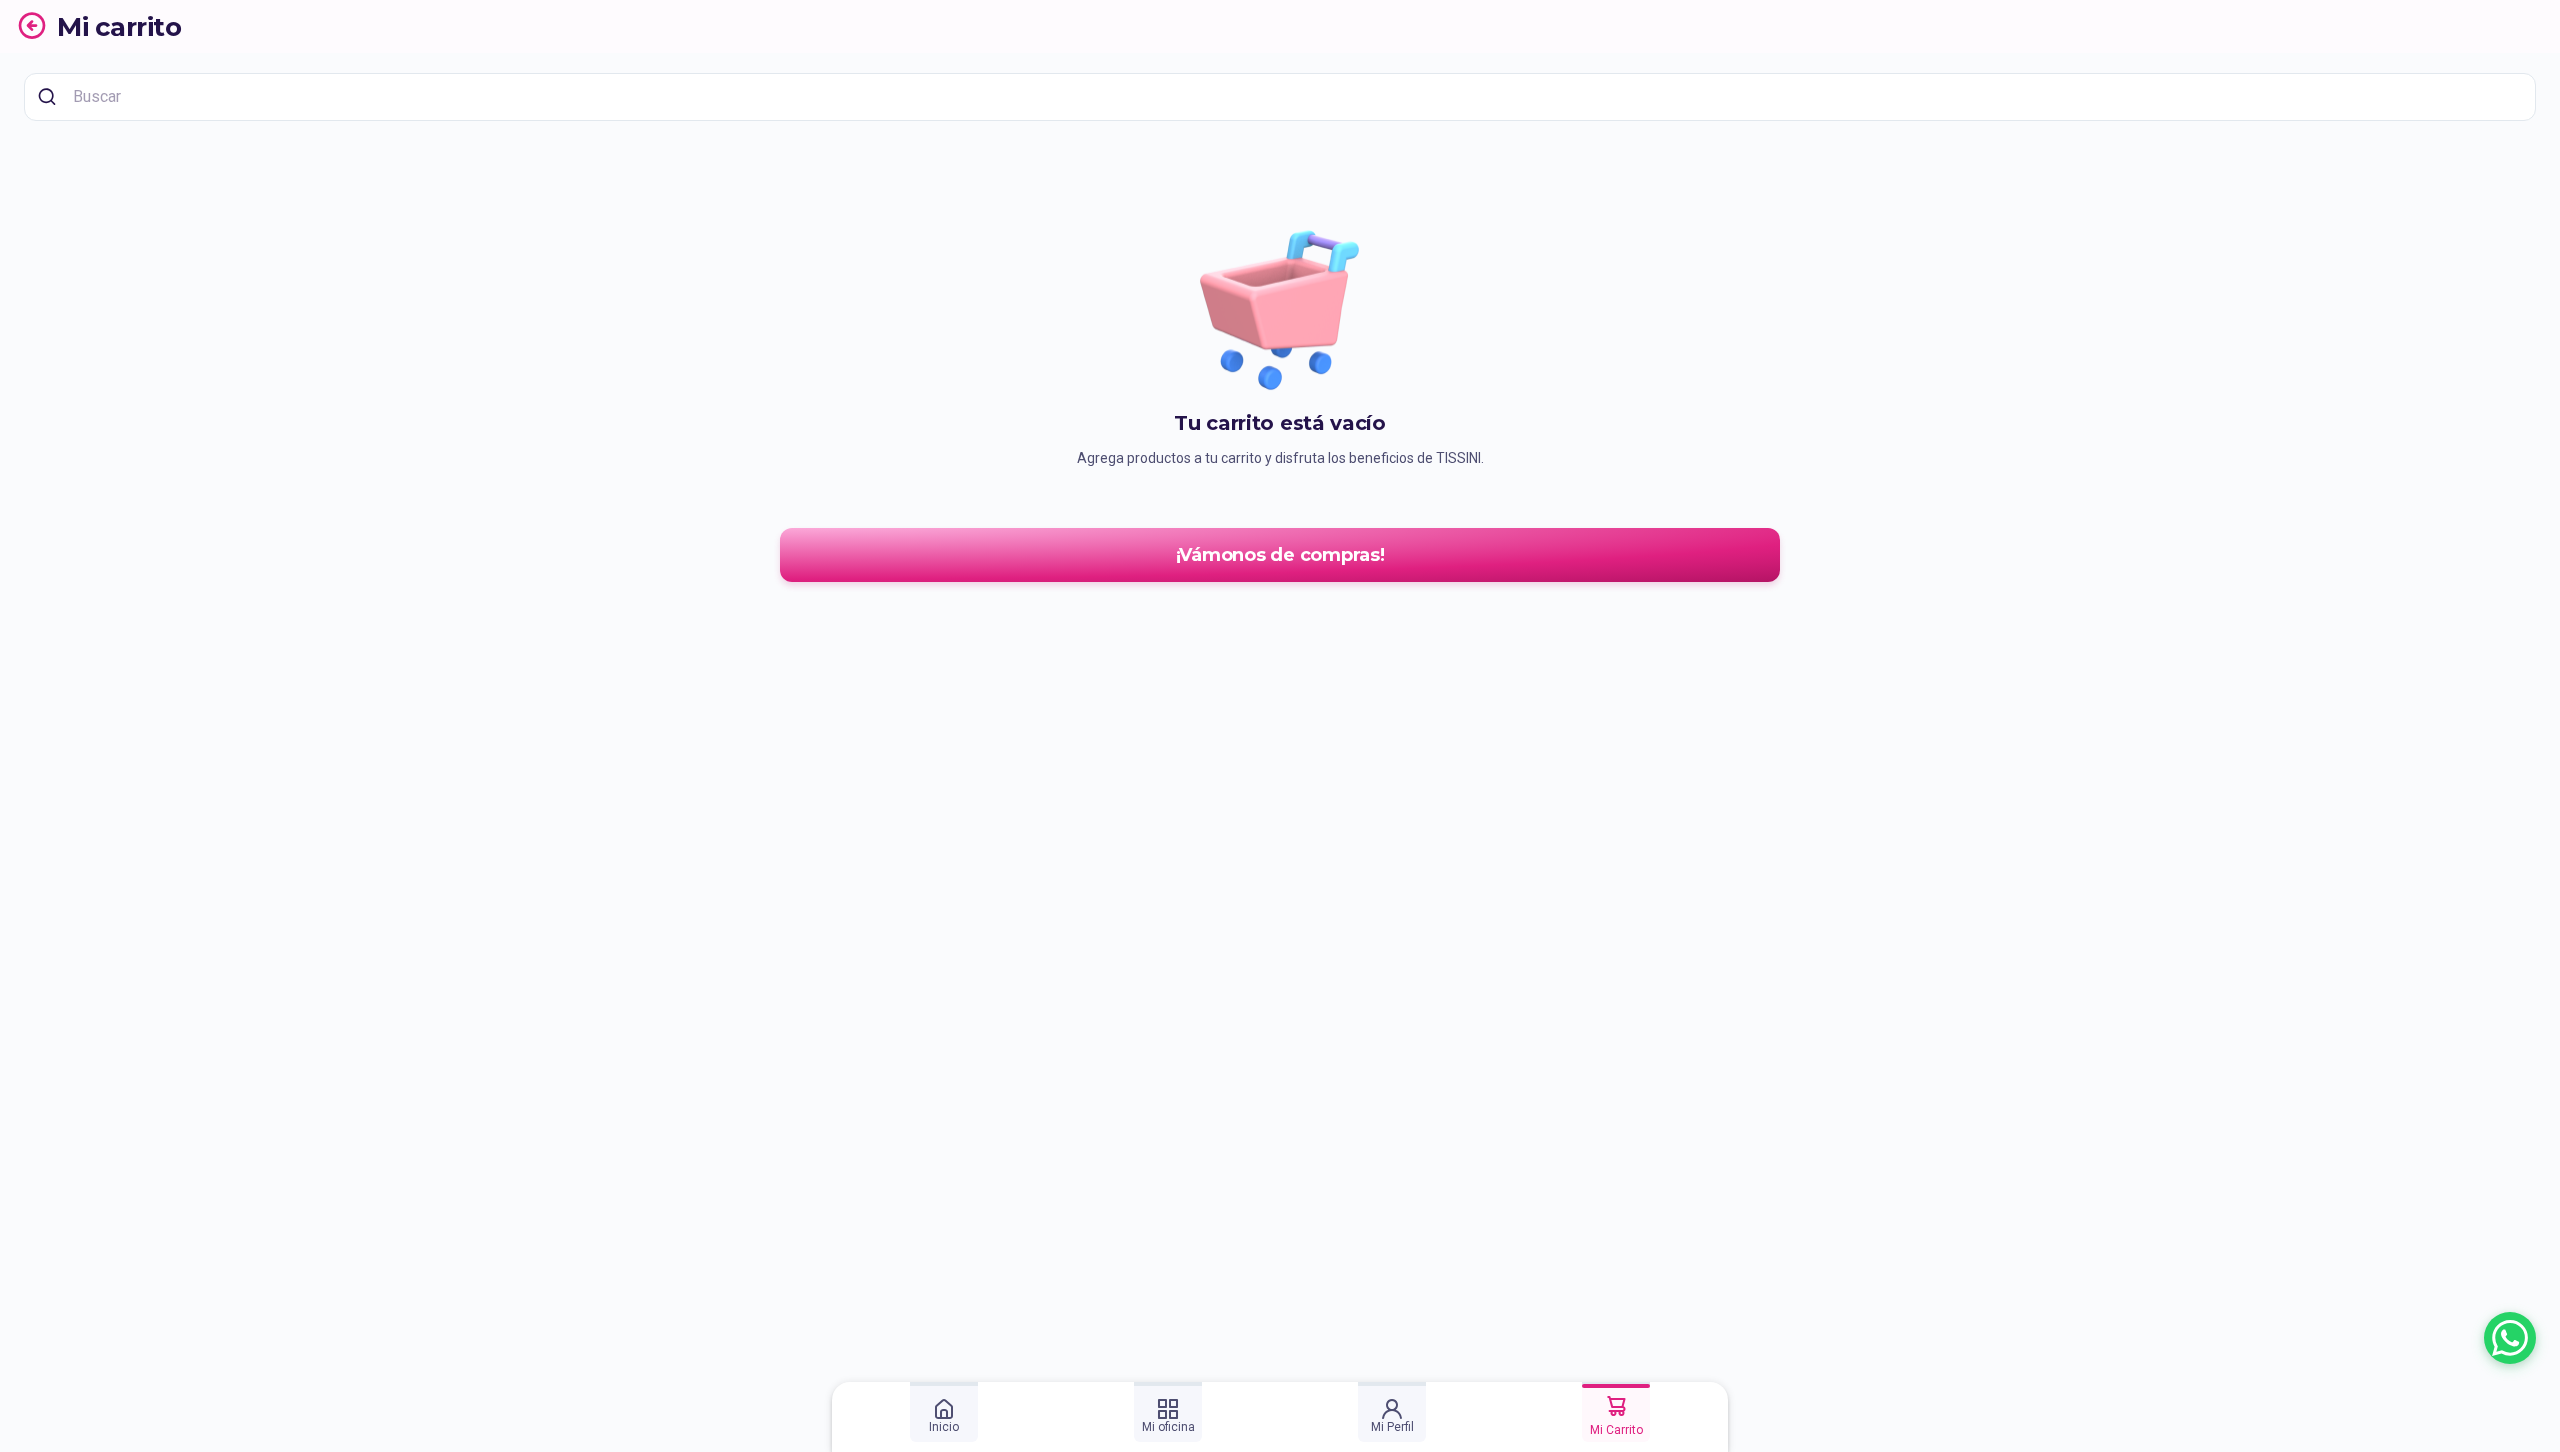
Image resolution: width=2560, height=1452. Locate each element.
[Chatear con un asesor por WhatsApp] (2510, 1338)
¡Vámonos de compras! (1280, 555)
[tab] (944, 1412)
